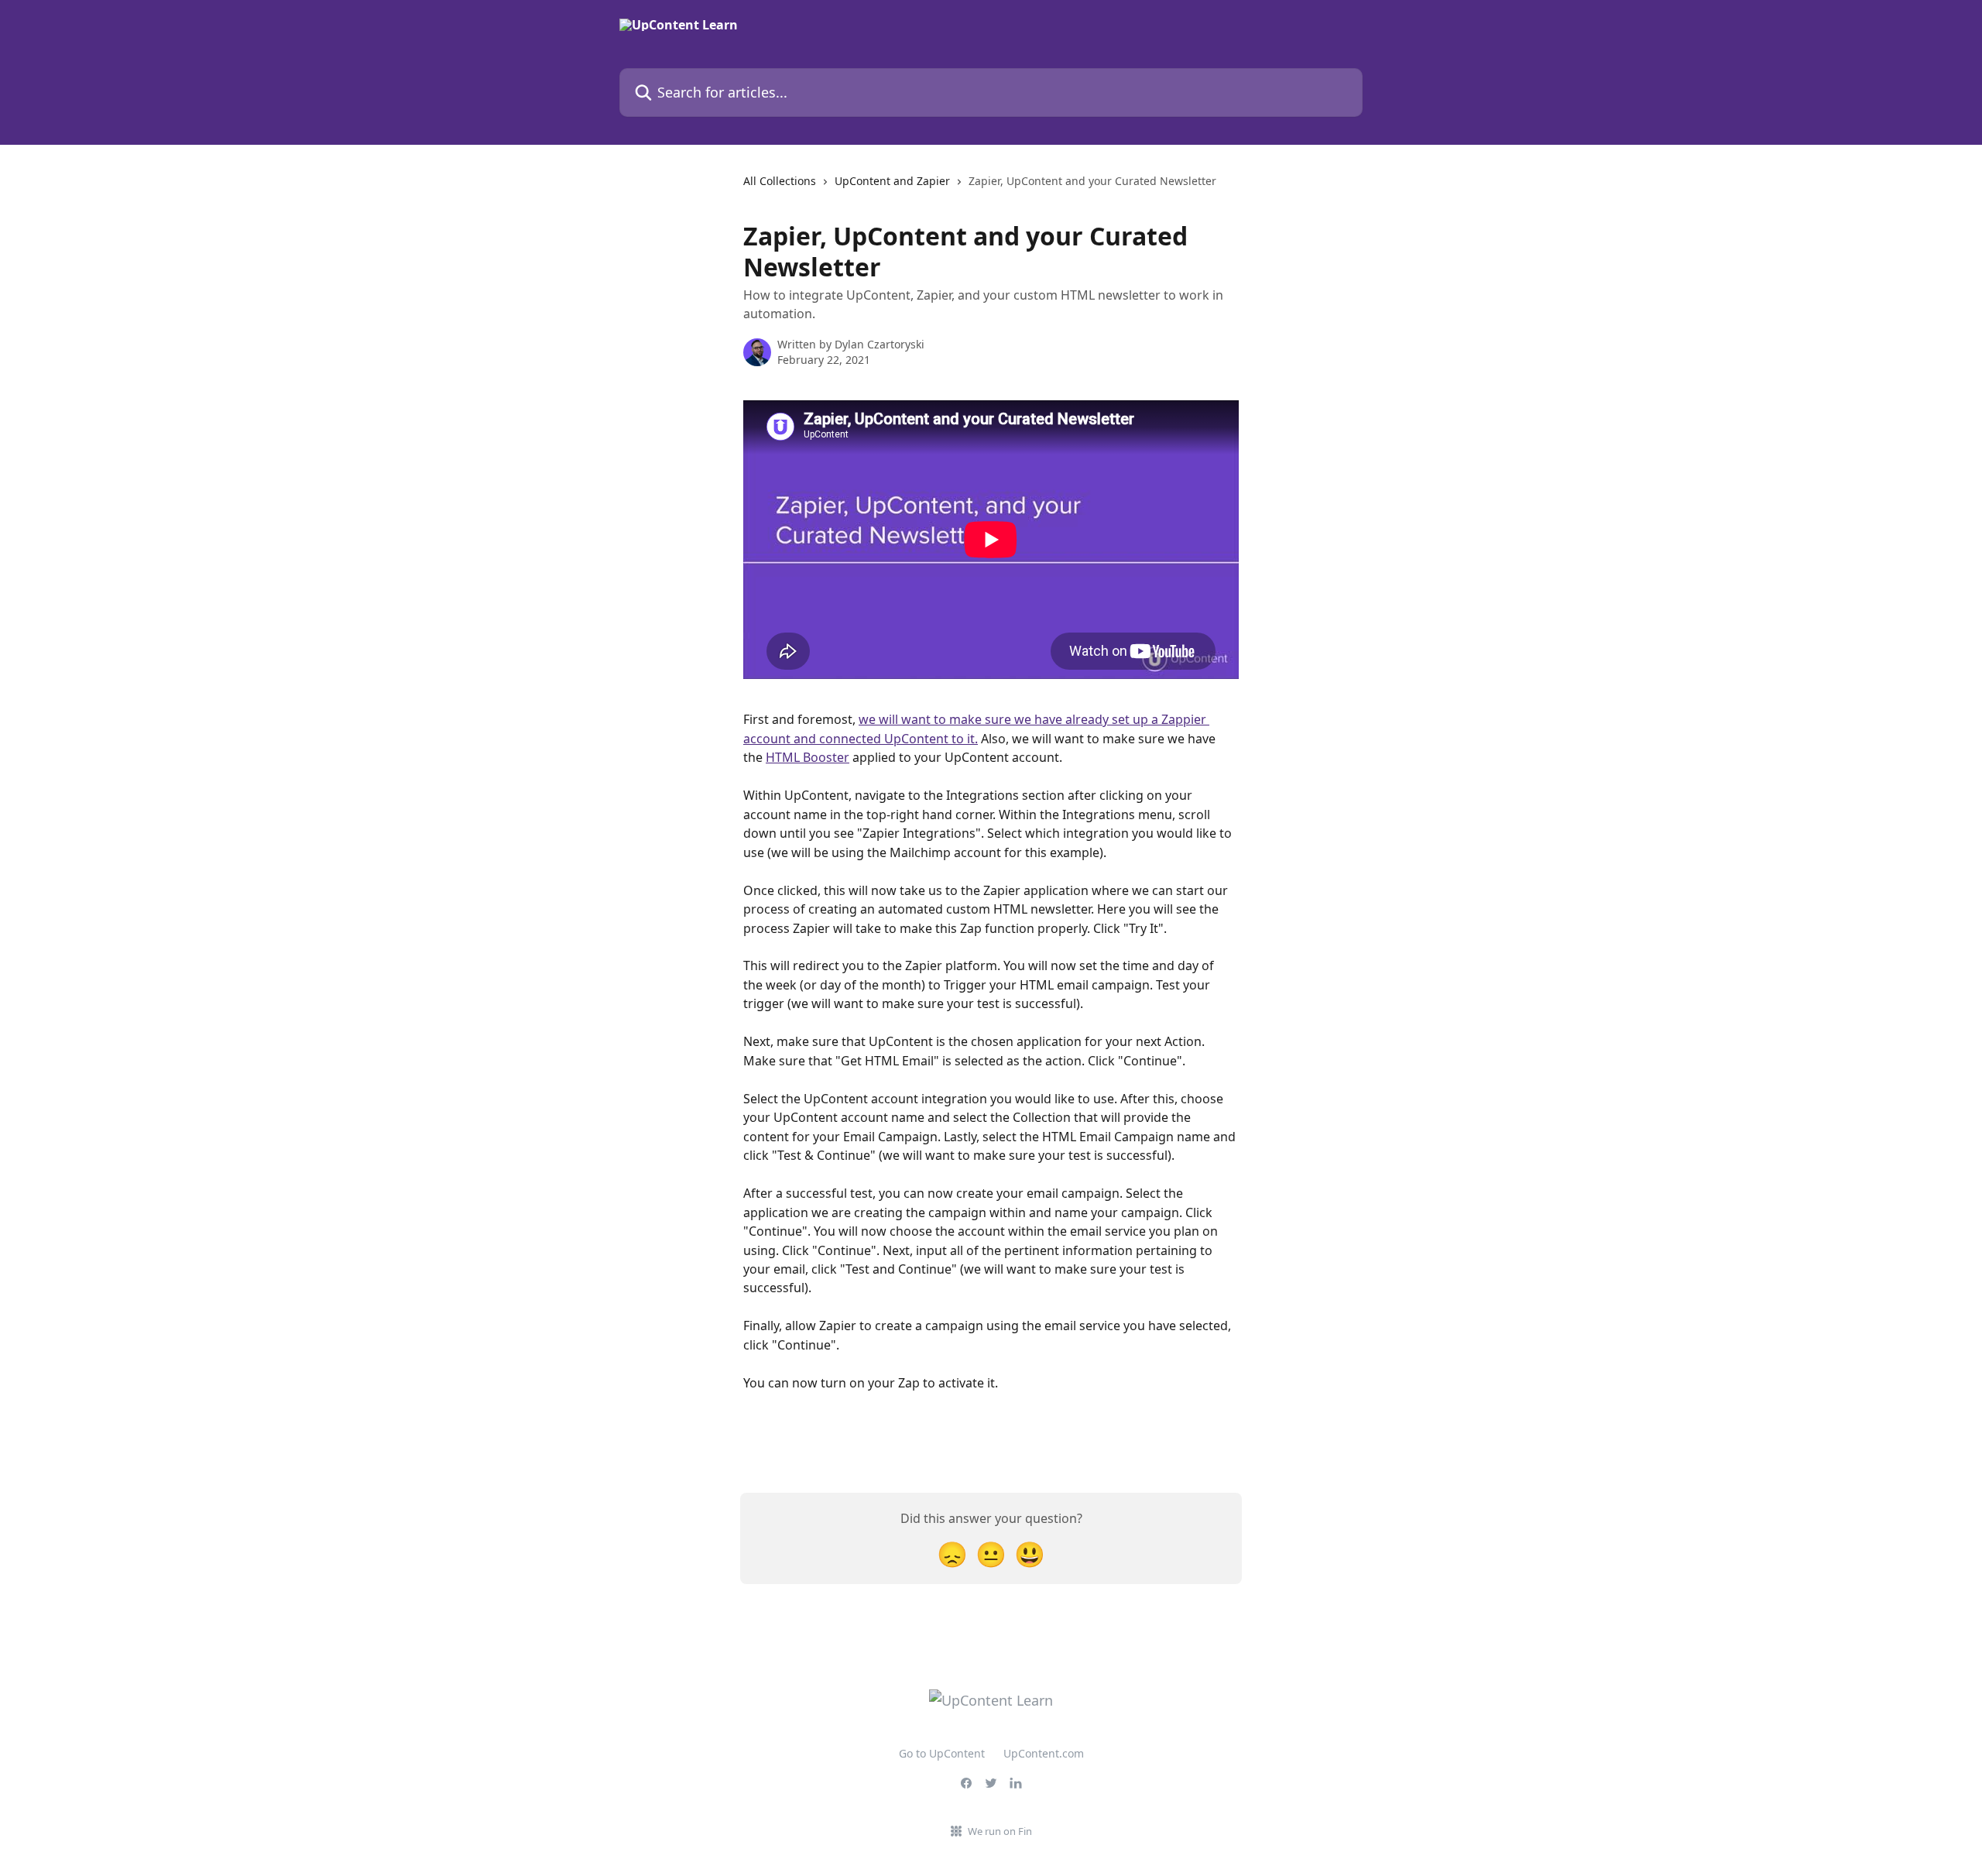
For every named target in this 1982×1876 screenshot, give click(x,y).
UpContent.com (1044, 1753)
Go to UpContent (942, 1753)
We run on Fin (1000, 1831)
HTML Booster (808, 757)
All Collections (780, 181)
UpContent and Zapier (892, 181)
